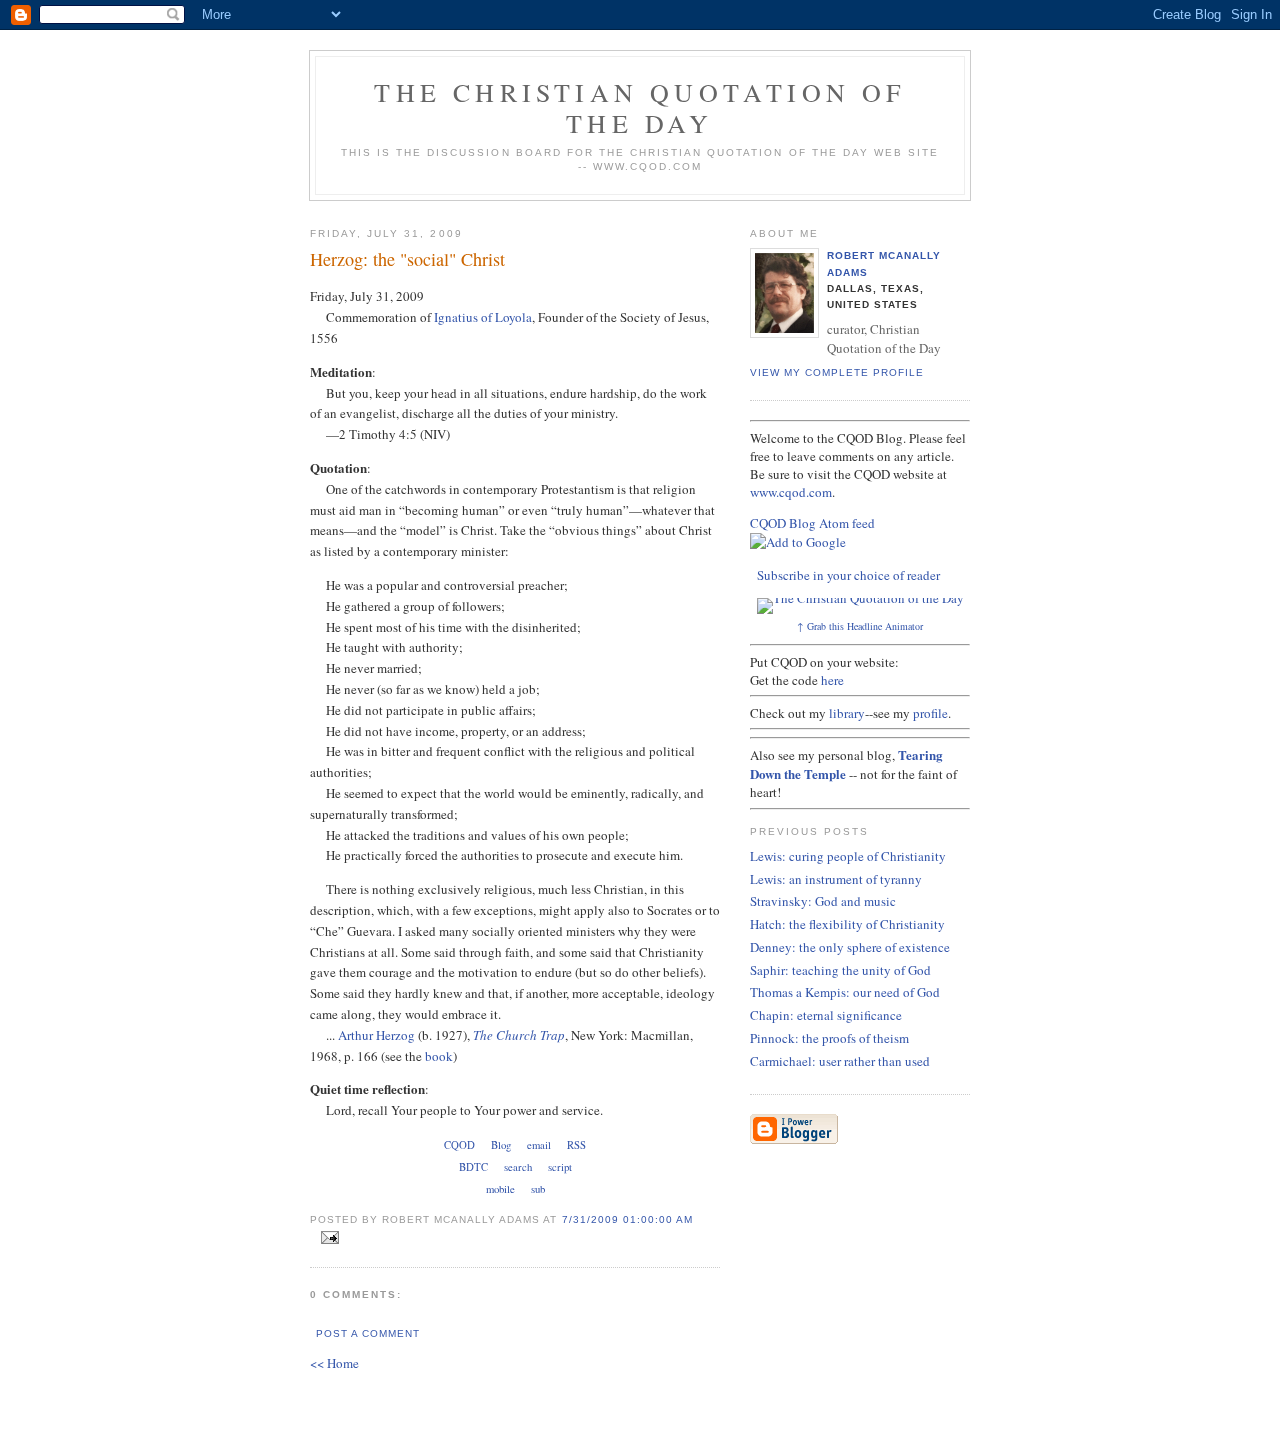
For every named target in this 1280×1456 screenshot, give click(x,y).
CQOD (459, 1145)
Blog (501, 1145)
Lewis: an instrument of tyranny (836, 879)
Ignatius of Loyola (483, 317)
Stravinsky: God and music (823, 901)
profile (930, 713)
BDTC (473, 1167)
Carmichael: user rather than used (840, 1061)
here (832, 680)
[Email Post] (326, 1238)
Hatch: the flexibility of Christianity (847, 924)
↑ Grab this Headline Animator (860, 626)
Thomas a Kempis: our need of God (845, 992)
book (439, 1056)
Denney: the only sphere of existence (850, 947)
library (847, 713)
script (560, 1167)
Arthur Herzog (376, 1035)
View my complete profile (837, 372)
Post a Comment (368, 1333)
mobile (500, 1189)
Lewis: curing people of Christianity (848, 856)
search (518, 1167)
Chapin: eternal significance (826, 1015)
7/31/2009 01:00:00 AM (627, 1219)
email (539, 1145)
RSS (576, 1145)
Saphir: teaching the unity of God (840, 970)
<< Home (334, 1363)
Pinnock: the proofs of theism (829, 1038)
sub (538, 1189)
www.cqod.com (791, 492)
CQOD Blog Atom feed (812, 523)
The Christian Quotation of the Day (639, 107)
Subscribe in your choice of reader (848, 575)
